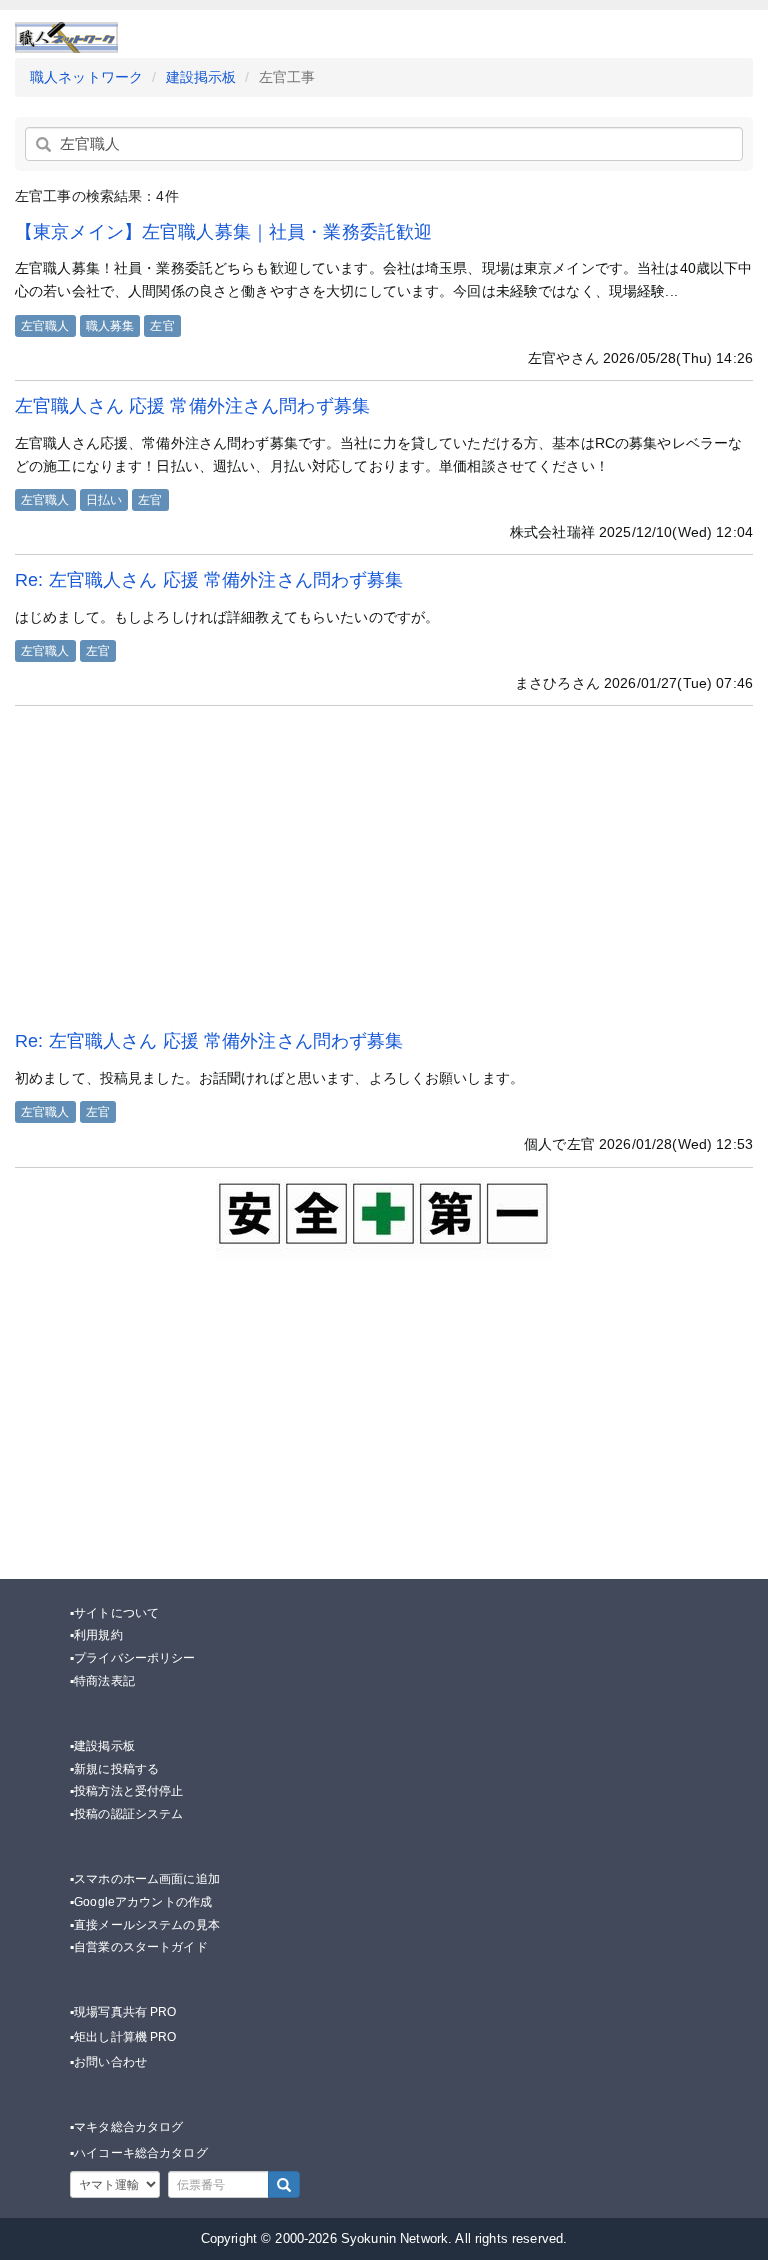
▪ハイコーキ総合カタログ (139, 2153)
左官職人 (45, 326)
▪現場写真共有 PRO (123, 2012)
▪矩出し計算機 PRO (123, 2037)
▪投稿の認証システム (126, 1814)
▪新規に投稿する (114, 1769)
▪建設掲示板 (102, 1746)
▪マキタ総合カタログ (126, 2127)
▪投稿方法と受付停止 (126, 1791)
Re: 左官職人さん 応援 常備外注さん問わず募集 (209, 580)
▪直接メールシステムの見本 (145, 1925)
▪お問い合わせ (108, 2062)
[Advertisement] (384, 867)
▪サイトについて (114, 1613)
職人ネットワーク (86, 77)
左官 (162, 326)
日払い (104, 500)
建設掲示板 (201, 77)
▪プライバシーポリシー (133, 1658)
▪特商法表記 (102, 1681)
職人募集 (110, 326)
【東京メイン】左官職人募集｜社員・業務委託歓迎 (223, 232)
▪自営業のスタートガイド (139, 1947)
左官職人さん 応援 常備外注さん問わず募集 (192, 406)
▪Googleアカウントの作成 (141, 1902)
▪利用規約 (96, 1635)
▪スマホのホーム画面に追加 (145, 1879)
